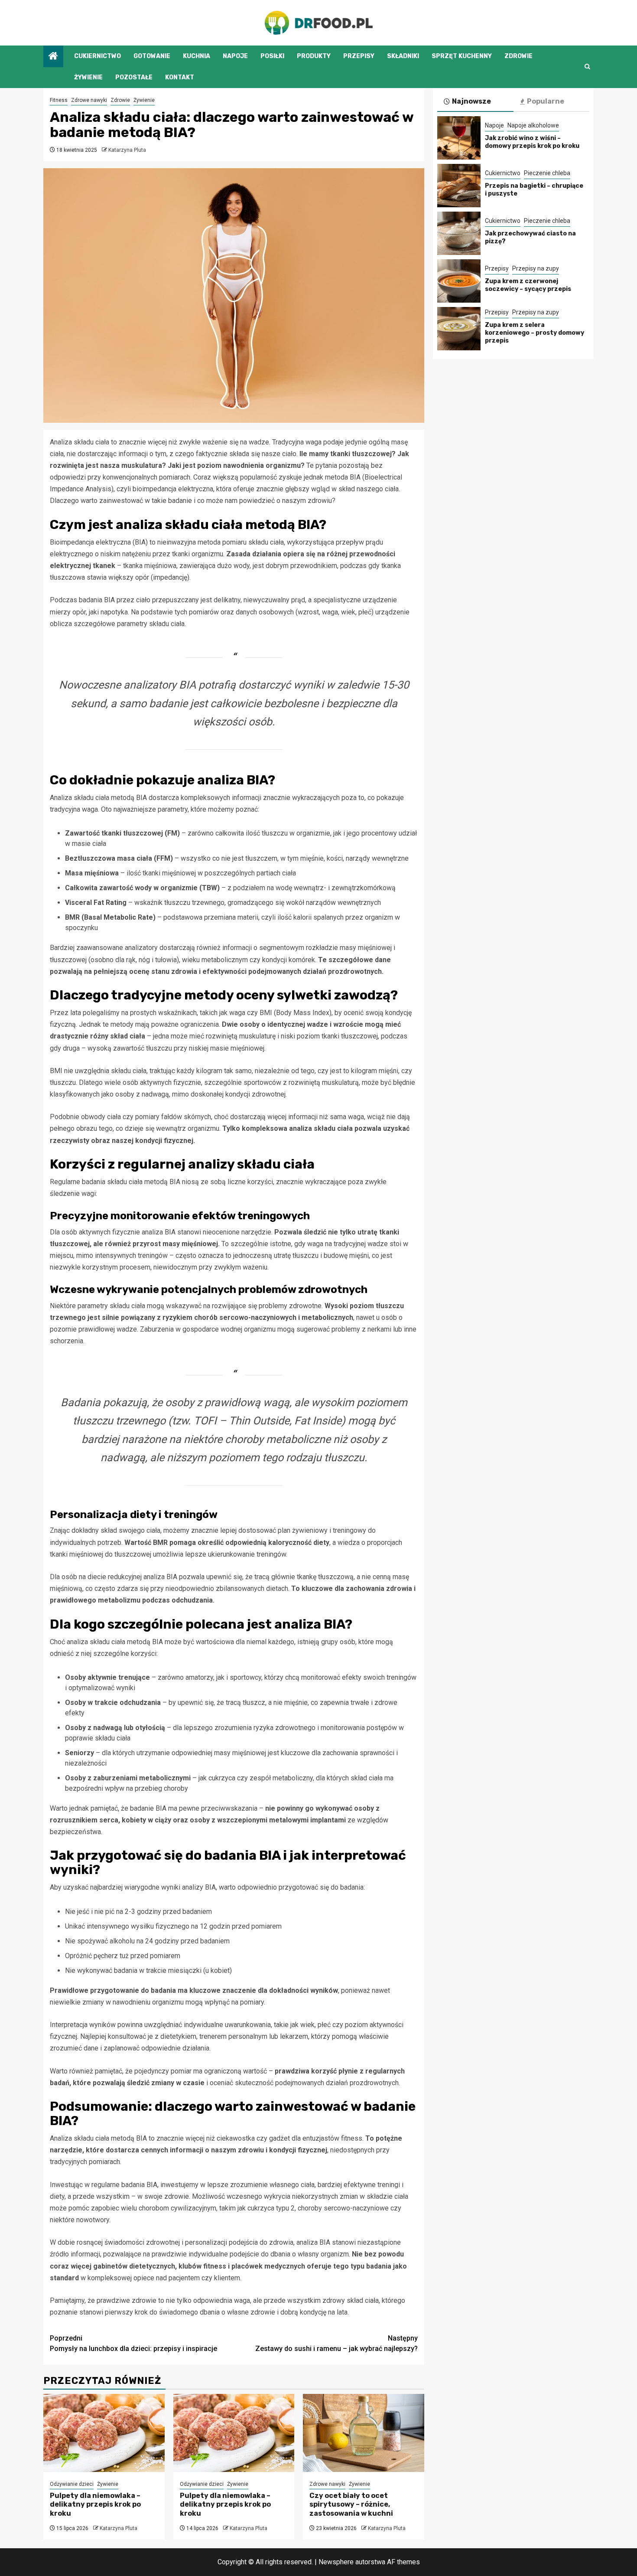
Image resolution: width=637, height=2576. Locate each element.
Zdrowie (518, 56)
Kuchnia (197, 56)
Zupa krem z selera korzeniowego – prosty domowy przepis (535, 333)
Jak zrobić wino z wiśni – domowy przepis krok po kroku (532, 142)
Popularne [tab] (546, 101)
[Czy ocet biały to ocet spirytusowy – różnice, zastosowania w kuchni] (364, 2433)
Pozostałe (134, 77)
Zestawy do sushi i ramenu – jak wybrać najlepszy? (336, 2343)
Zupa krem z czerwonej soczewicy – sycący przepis (528, 285)
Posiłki (272, 56)
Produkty (314, 56)
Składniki (403, 56)
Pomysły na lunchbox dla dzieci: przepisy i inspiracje (133, 2343)
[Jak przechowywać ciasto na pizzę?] (459, 233)
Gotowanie (152, 56)
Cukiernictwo (97, 56)
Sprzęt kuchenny (462, 56)
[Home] (53, 57)
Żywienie (88, 77)
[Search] (587, 67)
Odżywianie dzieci (72, 2484)
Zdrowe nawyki (89, 100)
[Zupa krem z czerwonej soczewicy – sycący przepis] (459, 281)
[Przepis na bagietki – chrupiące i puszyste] (459, 186)
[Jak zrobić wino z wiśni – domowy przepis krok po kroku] (459, 138)
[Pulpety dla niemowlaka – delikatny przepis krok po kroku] (104, 2433)
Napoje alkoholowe (533, 125)
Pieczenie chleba (547, 173)
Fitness (59, 100)
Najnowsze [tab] (471, 101)
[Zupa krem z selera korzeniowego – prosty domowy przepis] (459, 329)
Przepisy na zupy (536, 268)
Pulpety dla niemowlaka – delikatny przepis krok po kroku (95, 2505)
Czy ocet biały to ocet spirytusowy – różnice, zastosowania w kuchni (351, 2505)
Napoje (235, 56)
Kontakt (180, 77)
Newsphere (336, 2562)
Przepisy (359, 56)
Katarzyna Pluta (127, 150)
